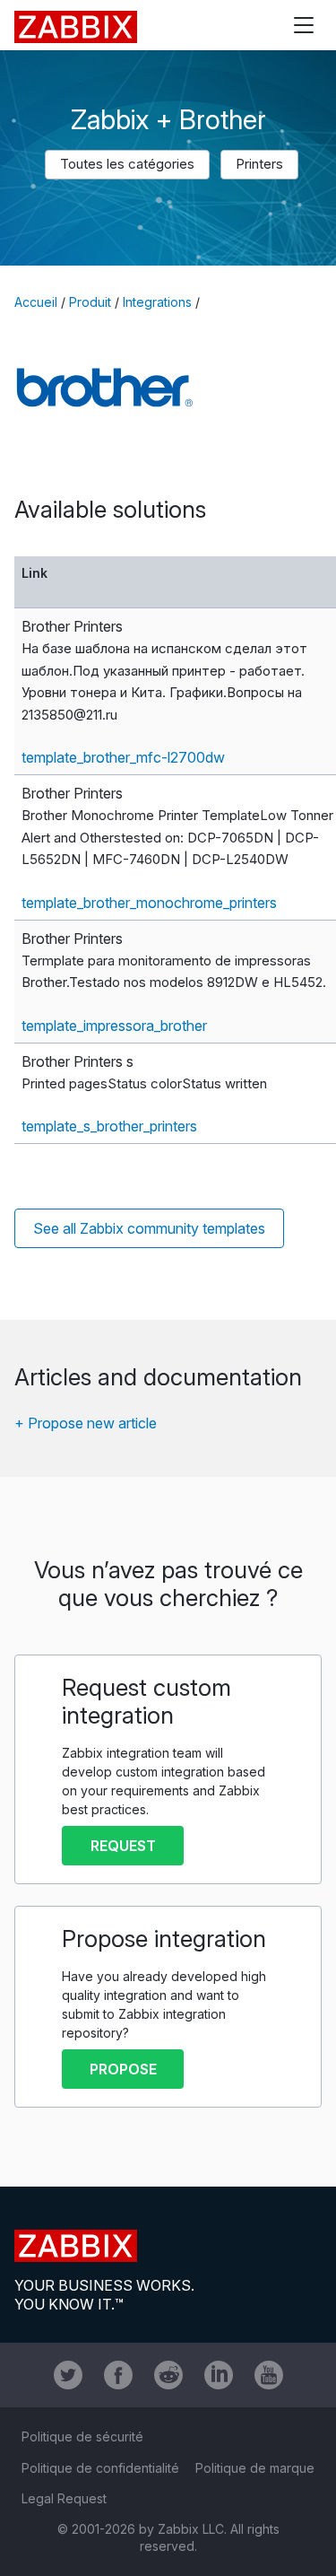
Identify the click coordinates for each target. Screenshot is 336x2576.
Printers (259, 164)
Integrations (157, 302)
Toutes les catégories (127, 164)
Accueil (36, 302)
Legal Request (64, 2498)
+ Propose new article (86, 1423)
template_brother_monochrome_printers (149, 903)
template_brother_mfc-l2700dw (123, 757)
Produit (90, 302)
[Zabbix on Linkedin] (219, 2375)
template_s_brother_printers (109, 1126)
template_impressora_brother (114, 1026)
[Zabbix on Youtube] (269, 2375)
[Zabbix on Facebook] (118, 2375)
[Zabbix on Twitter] (68, 2375)
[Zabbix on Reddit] (168, 2375)
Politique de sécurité (82, 2436)
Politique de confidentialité (100, 2468)
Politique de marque (255, 2468)
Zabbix (76, 27)
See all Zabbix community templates (149, 1228)
